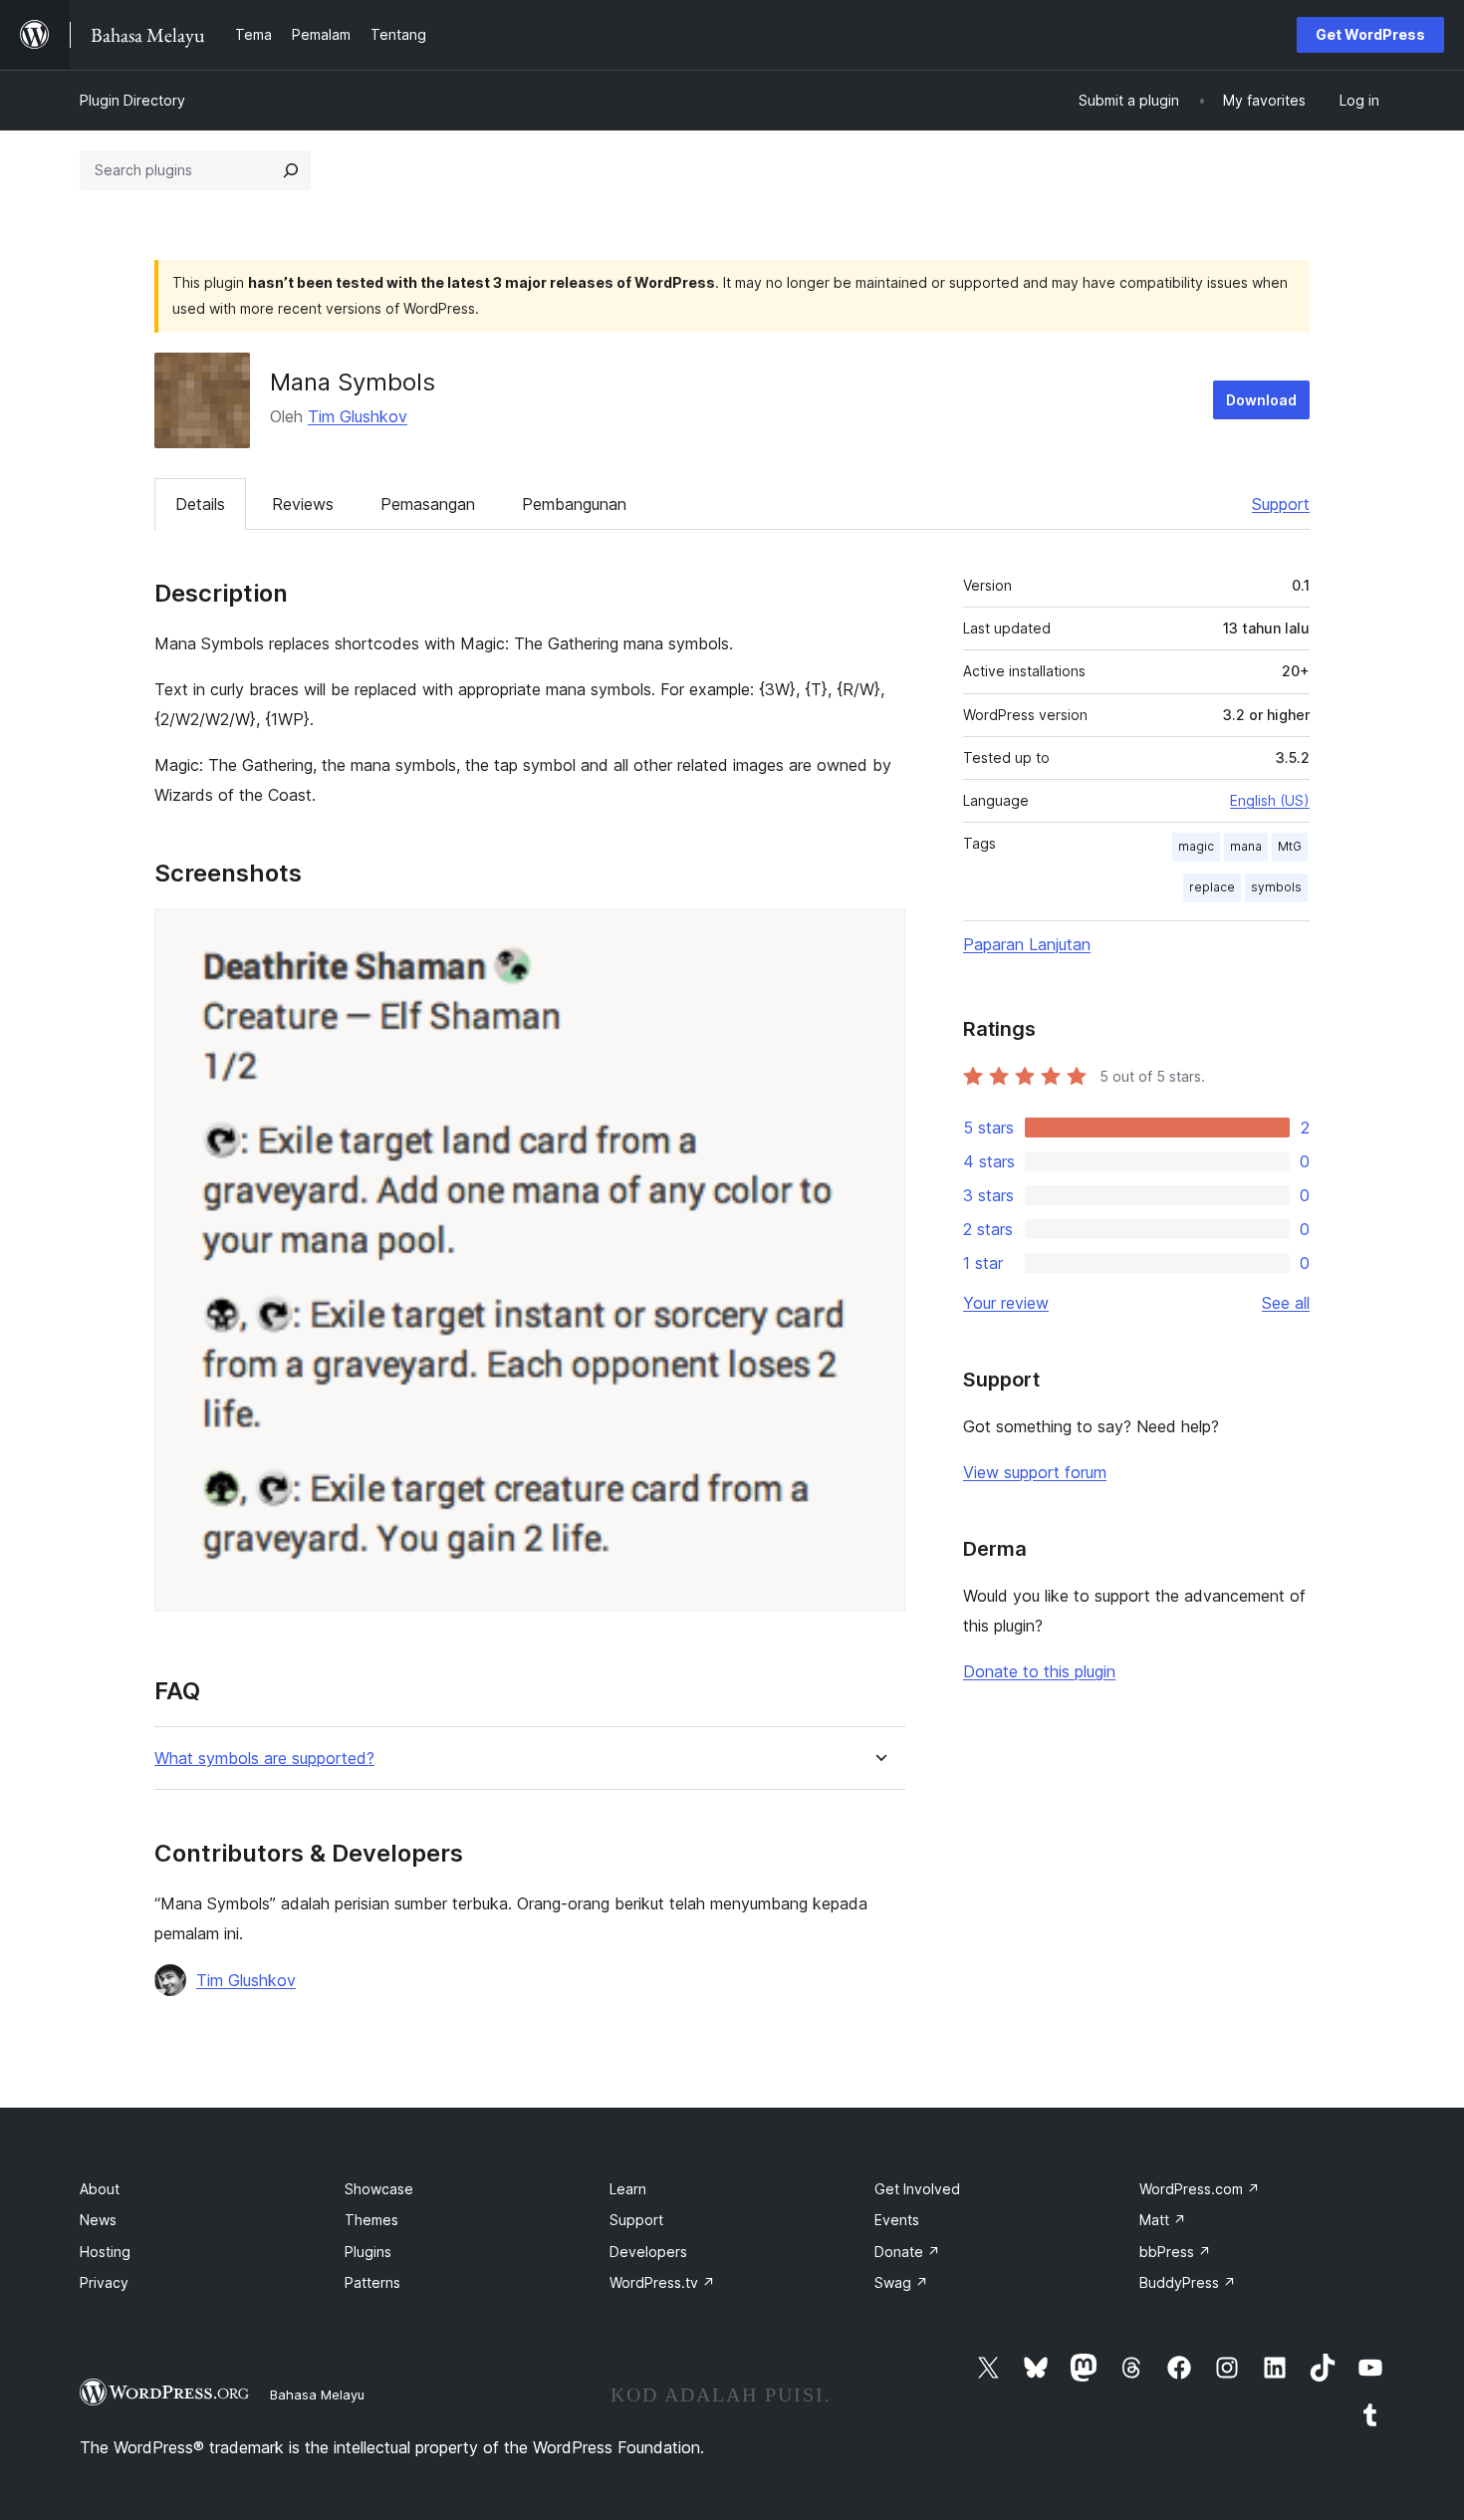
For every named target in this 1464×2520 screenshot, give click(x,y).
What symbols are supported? (264, 1759)
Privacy (104, 2282)
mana (1246, 846)
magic (1196, 846)
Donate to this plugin (1039, 1671)
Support (1281, 504)
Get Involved (917, 2189)
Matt (1163, 2220)
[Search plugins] (291, 170)
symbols (1276, 887)
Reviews (303, 504)
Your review (1006, 1303)
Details (200, 504)
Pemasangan (428, 504)
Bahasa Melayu (317, 2394)
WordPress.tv (662, 2282)
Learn (628, 2189)
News (98, 2220)
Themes (371, 2220)
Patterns (372, 2282)
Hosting (105, 2252)
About (100, 2189)
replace (1212, 887)
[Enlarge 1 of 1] (878, 935)
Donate (907, 2252)
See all (1286, 1303)
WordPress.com (1200, 2189)
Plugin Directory (132, 100)
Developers (648, 2252)
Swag (901, 2282)
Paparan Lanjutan (1027, 944)
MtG (1290, 846)
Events (897, 2220)
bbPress (1175, 2252)
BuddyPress (1188, 2282)
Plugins (368, 2252)
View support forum (1035, 1472)
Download (1261, 400)
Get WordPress (1370, 34)
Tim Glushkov (358, 416)
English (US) (1270, 800)
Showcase (379, 2189)
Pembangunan (574, 504)
